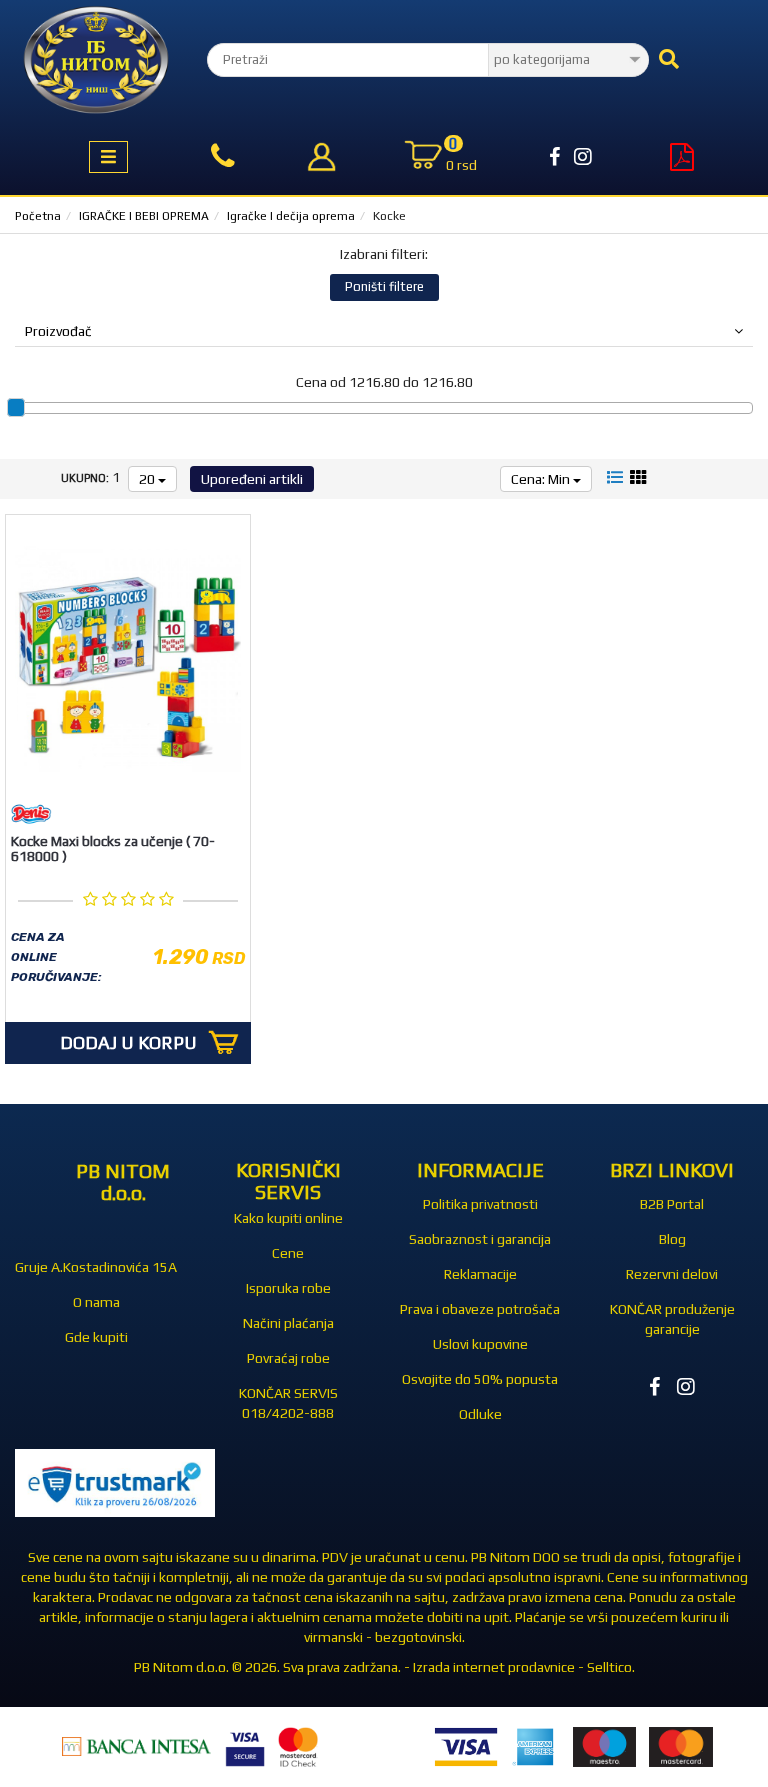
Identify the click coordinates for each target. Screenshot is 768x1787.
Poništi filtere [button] (384, 286)
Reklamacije (480, 1274)
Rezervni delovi (672, 1274)
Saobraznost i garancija (480, 1239)
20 (148, 479)
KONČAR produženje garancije (672, 1319)
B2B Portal (672, 1204)
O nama (96, 1302)
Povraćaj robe (288, 1358)
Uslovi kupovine (480, 1344)
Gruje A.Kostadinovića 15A (96, 1267)
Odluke (480, 1414)
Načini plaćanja (288, 1323)
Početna (38, 216)
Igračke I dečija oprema (291, 216)
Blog (672, 1239)
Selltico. (611, 1667)
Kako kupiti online (288, 1218)
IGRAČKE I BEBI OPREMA (144, 216)
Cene (288, 1253)
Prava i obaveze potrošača (480, 1309)
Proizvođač (58, 331)
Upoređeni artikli (252, 479)
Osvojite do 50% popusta (480, 1379)
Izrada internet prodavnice (494, 1667)
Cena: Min (542, 479)
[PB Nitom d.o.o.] (96, 60)
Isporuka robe (288, 1288)
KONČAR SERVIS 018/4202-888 (288, 1403)
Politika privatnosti (480, 1204)
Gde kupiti (96, 1337)
